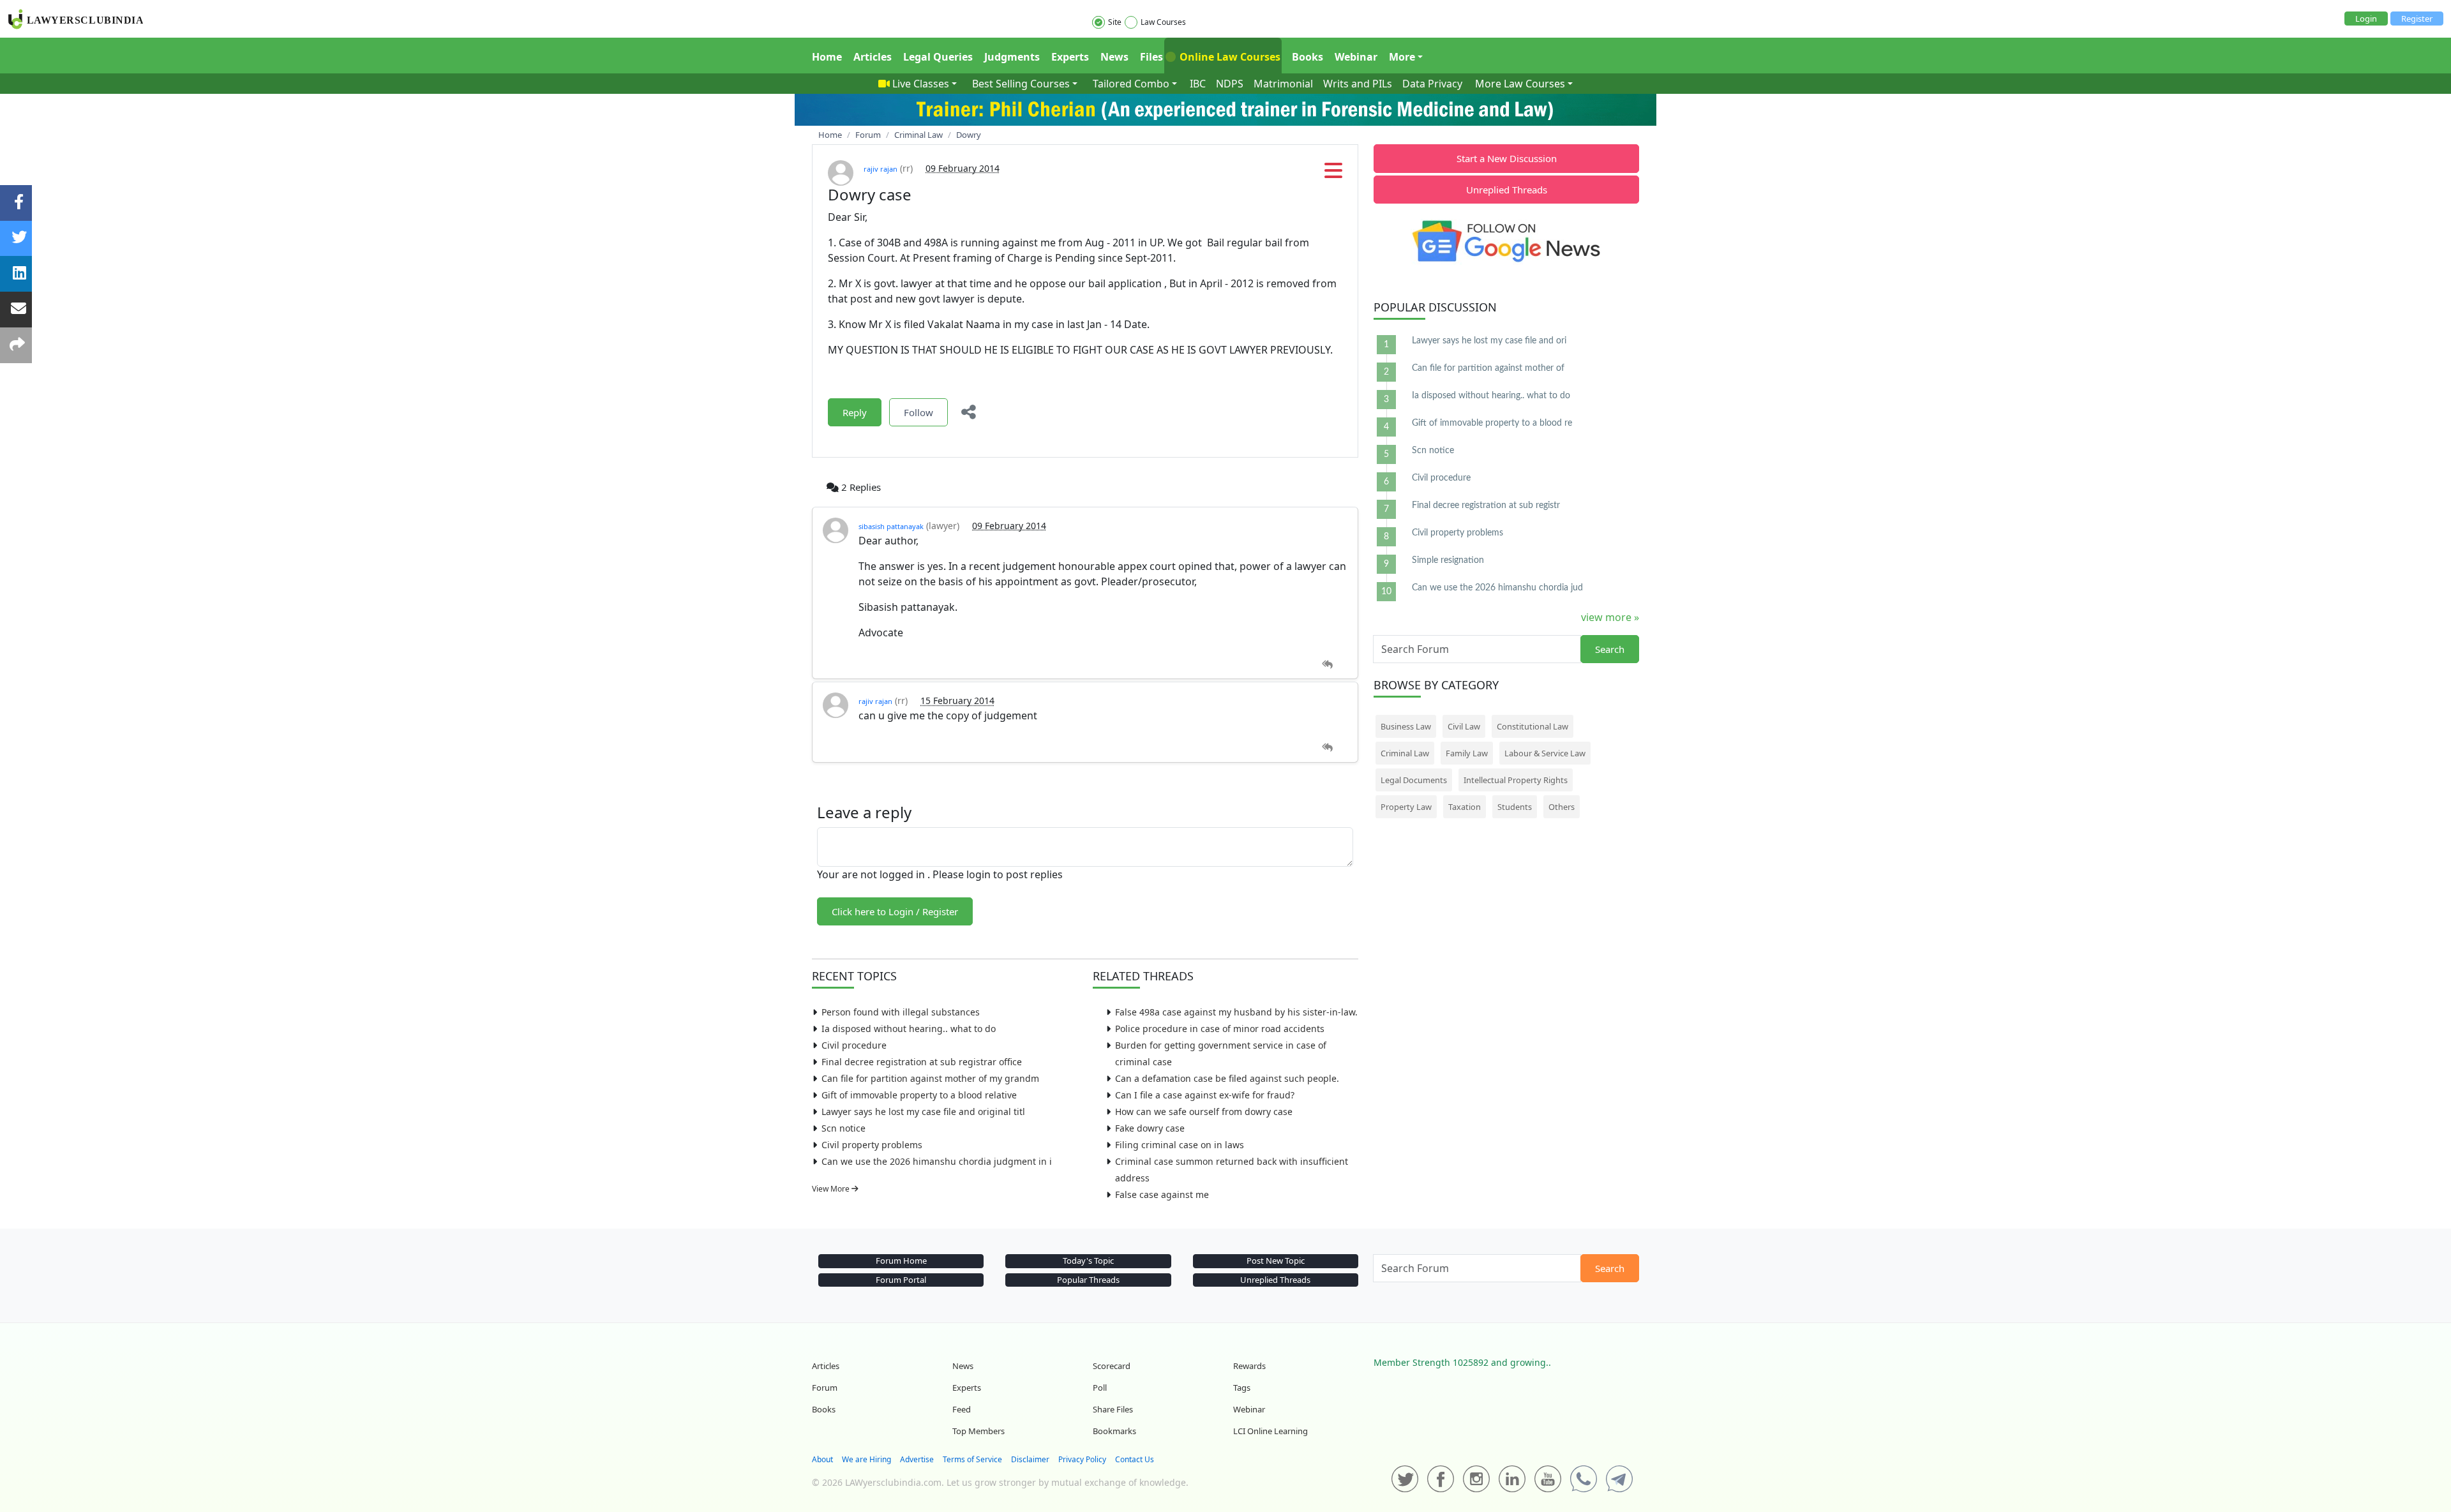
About (822, 1459)
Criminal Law (1405, 753)
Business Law (1406, 726)
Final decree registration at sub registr (1486, 505)
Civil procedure (854, 1045)
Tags (1242, 1388)
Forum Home (901, 1261)
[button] (1333, 174)
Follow (918, 412)
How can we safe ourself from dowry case (1204, 1112)
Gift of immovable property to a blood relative (919, 1095)
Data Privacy (1432, 84)
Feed (962, 1409)
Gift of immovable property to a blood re (1492, 423)
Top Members (978, 1431)
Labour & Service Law (1545, 753)
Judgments (1012, 57)
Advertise (917, 1459)
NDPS (1230, 84)
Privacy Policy (1082, 1459)
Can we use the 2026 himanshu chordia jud (1497, 588)
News (1114, 57)
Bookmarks (1114, 1431)
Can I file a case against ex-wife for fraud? (1205, 1095)
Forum (825, 1388)
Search (1610, 649)
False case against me (1162, 1194)
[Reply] (1327, 665)
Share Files (1113, 1409)
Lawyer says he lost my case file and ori (1489, 341)
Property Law (1406, 807)
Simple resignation (1448, 560)
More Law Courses (1520, 84)
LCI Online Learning (1270, 1431)
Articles (873, 57)
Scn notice (843, 1128)
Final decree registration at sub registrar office (922, 1062)
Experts (1070, 57)
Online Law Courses (1229, 57)
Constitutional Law (1533, 726)
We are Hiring (866, 1459)
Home (827, 57)
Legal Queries (938, 57)
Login (2366, 19)
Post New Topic (1276, 1261)
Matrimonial (1283, 84)
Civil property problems (872, 1145)
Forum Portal (901, 1280)
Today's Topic (1088, 1261)
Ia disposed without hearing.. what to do (909, 1029)
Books (1308, 57)
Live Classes (921, 84)
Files (1151, 57)
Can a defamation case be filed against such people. (1227, 1078)
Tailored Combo (1131, 84)
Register (2417, 19)
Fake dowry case (1150, 1128)
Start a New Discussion (1507, 158)
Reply (855, 412)
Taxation (1465, 807)
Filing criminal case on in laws (1180, 1145)
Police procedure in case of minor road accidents (1220, 1029)
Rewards (1249, 1366)
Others (1562, 807)
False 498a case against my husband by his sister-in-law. (1236, 1012)
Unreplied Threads (1507, 190)
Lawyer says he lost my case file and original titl (923, 1112)
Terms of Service (972, 1459)
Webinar (1356, 57)
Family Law (1467, 753)
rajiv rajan (881, 169)
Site (1115, 22)
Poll (1100, 1388)
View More (832, 1189)
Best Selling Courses (1021, 84)
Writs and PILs (1358, 84)
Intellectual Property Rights (1516, 780)
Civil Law (1464, 726)
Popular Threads (1088, 1280)
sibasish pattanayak (891, 526)
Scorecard (1112, 1366)
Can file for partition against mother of (1488, 368)
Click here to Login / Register (895, 911)
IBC (1198, 84)
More (1402, 57)
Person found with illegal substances (901, 1012)
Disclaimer (1030, 1459)
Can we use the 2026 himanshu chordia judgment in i (937, 1161)
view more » (1610, 617)
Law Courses (1163, 22)
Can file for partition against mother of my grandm (930, 1078)
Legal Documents (1414, 780)
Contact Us (1135, 1459)
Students (1515, 807)
